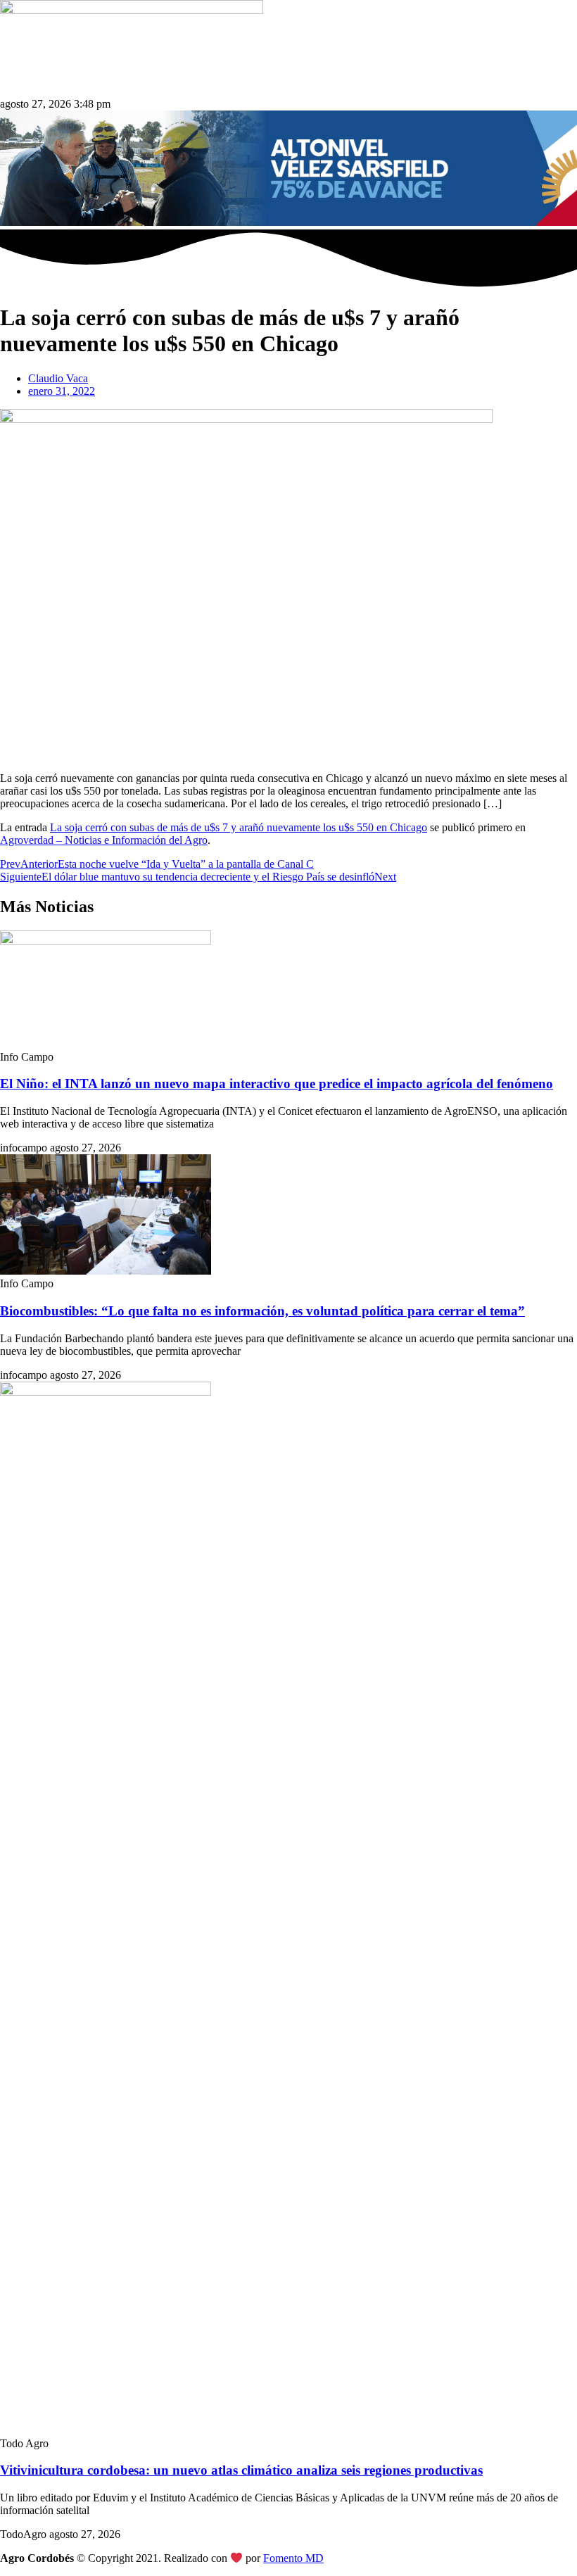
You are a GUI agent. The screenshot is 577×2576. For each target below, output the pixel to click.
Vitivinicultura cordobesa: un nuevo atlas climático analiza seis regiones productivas (241, 2470)
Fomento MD (293, 2558)
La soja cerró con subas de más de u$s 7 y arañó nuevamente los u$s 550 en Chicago (239, 827)
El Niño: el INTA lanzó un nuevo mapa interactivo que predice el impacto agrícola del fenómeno (277, 1084)
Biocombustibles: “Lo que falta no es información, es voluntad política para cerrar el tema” (262, 1311)
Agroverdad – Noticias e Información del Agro (104, 840)
